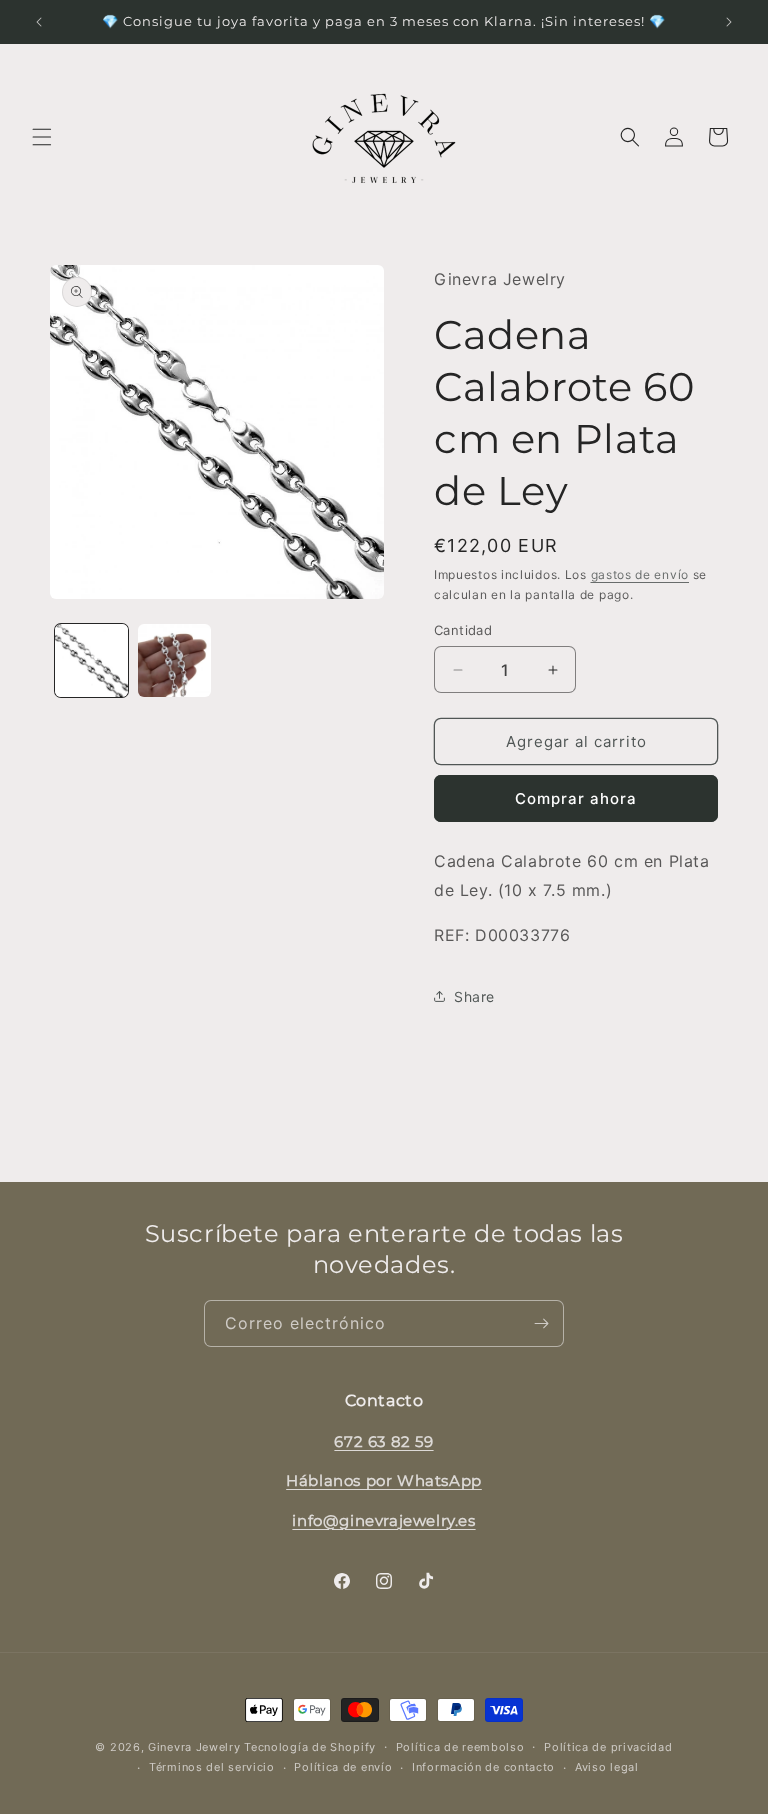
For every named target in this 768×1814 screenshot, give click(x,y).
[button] (42, 137)
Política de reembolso (460, 1747)
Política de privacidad (608, 1747)
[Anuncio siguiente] (729, 22)
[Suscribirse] (541, 1323)
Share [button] (474, 996)
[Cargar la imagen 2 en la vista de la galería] (174, 660)
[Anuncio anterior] (39, 22)
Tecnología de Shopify (310, 1747)
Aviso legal (607, 1767)
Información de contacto (483, 1767)
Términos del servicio (212, 1767)
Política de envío (343, 1767)
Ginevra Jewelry (194, 1747)
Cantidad (463, 630)
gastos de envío (640, 574)
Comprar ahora (576, 798)
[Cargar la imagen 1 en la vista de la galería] (91, 660)
